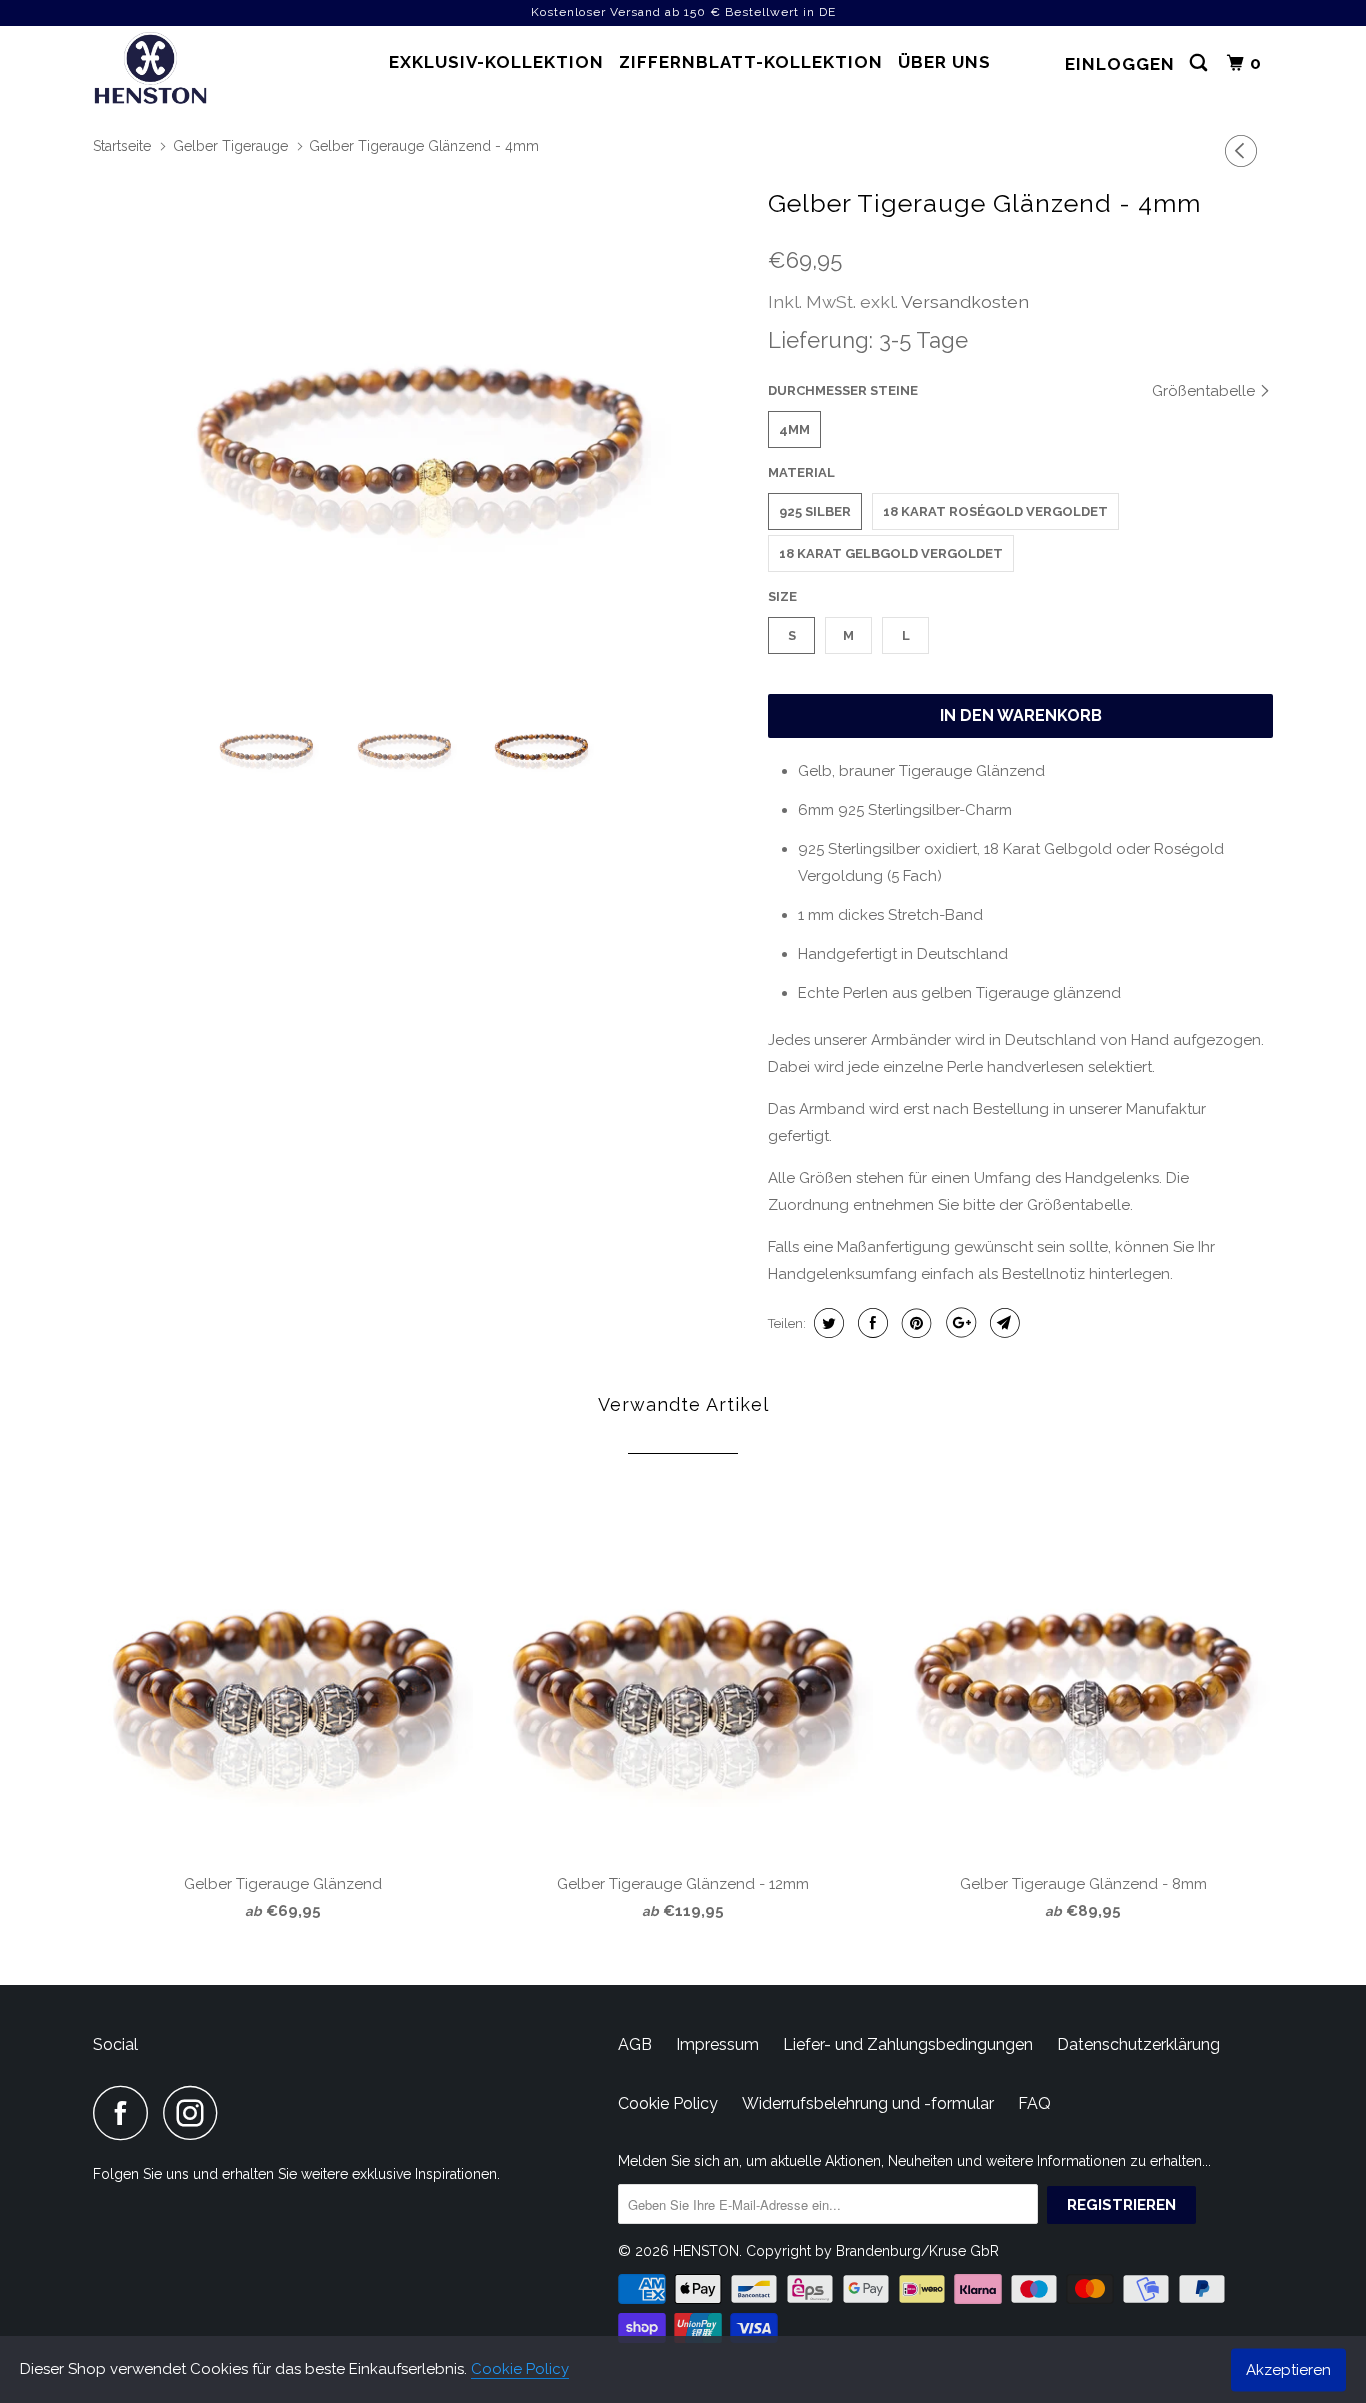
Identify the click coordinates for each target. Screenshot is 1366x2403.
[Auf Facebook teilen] (870, 1323)
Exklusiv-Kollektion (496, 62)
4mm (794, 429)
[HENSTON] (195, 71)
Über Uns (944, 62)
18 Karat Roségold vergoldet (995, 511)
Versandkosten (965, 301)
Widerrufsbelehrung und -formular (868, 2103)
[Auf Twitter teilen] (826, 1323)
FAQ (1034, 2103)
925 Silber (815, 511)
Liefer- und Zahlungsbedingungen (908, 2044)
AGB (635, 2044)
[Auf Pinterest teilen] (914, 1323)
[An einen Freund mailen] (1002, 1323)
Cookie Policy (520, 2369)
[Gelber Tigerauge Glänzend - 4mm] (420, 428)
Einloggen (1120, 64)
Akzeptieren (1288, 2369)
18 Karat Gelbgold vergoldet (891, 553)
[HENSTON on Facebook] (126, 2112)
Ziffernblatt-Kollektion (751, 62)
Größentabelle (1205, 391)
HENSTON (706, 2251)
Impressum (717, 2044)
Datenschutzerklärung (1138, 2044)
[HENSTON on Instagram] (196, 2112)
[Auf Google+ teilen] (958, 1323)
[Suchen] (1200, 63)
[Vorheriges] (1244, 151)
